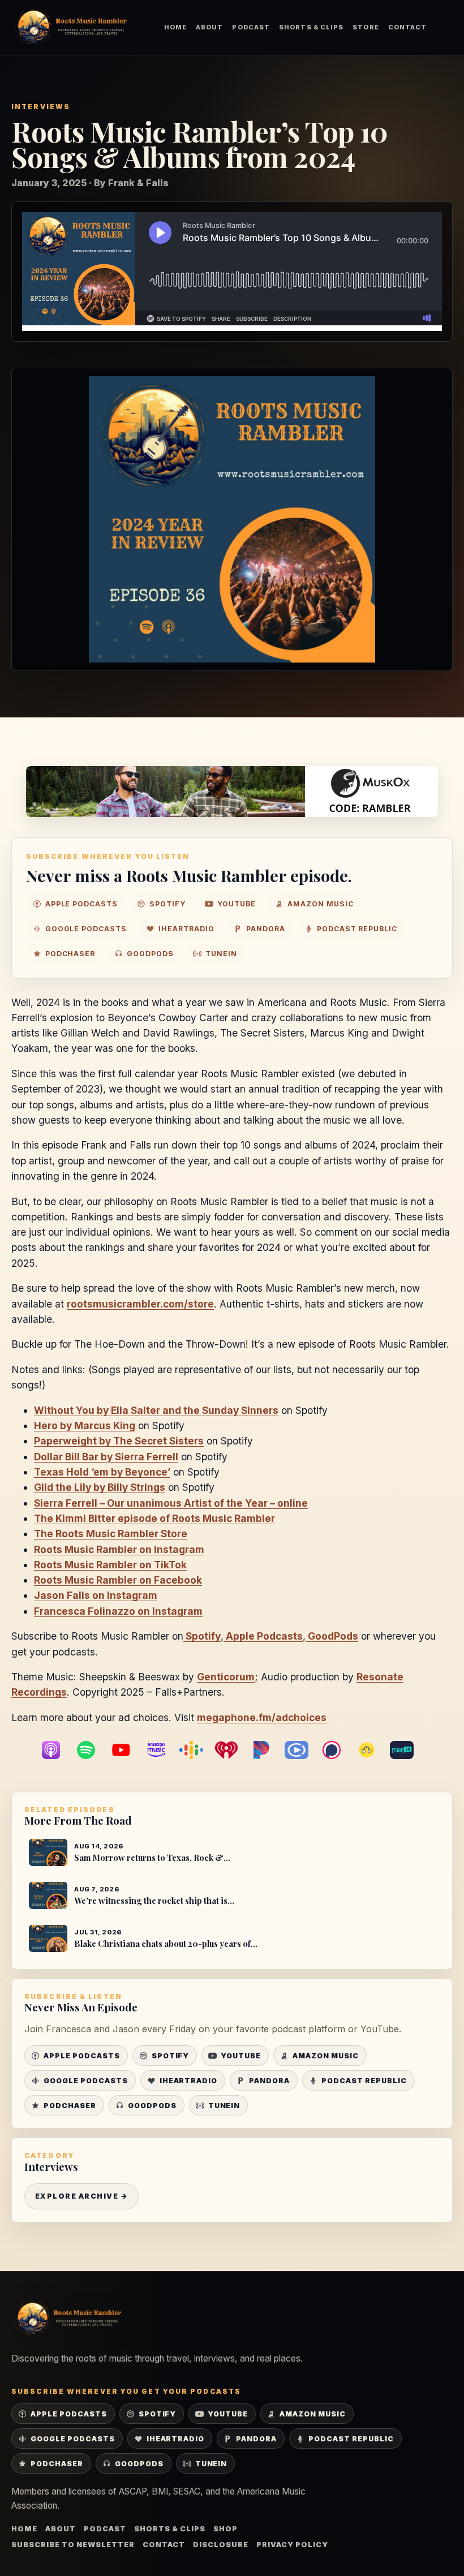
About (209, 27)
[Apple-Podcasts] (57, 1750)
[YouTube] (127, 1750)
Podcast (251, 27)
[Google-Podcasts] (197, 1750)
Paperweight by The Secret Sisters (119, 1441)
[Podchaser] (337, 1750)
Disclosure (221, 2545)
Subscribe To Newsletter (73, 2545)
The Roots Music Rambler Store (111, 1534)
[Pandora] (267, 1750)
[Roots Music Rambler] (71, 27)
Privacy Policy (292, 2545)
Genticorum (226, 1677)
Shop (225, 2529)
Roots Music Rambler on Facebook (118, 1580)
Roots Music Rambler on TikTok (110, 1565)
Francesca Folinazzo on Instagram (118, 1611)
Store (366, 27)
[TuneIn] (407, 1750)
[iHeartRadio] (232, 1750)
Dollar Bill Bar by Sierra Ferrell (106, 1457)
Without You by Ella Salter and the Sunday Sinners (156, 1410)
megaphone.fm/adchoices (262, 1717)
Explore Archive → (81, 2196)
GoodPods (333, 1636)
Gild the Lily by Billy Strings (100, 1487)
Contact (408, 27)
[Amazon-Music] (162, 1750)
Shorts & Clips (311, 27)
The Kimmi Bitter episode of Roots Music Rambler (154, 1518)
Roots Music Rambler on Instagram (119, 1549)
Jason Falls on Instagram (96, 1595)
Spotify (203, 1636)
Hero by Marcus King (85, 1425)
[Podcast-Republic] (302, 1750)
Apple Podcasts (264, 1636)
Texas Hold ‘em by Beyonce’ (102, 1472)
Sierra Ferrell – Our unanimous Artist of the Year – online (171, 1503)
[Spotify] (92, 1750)
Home (175, 27)
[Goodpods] (372, 1750)
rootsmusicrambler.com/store (140, 1304)
